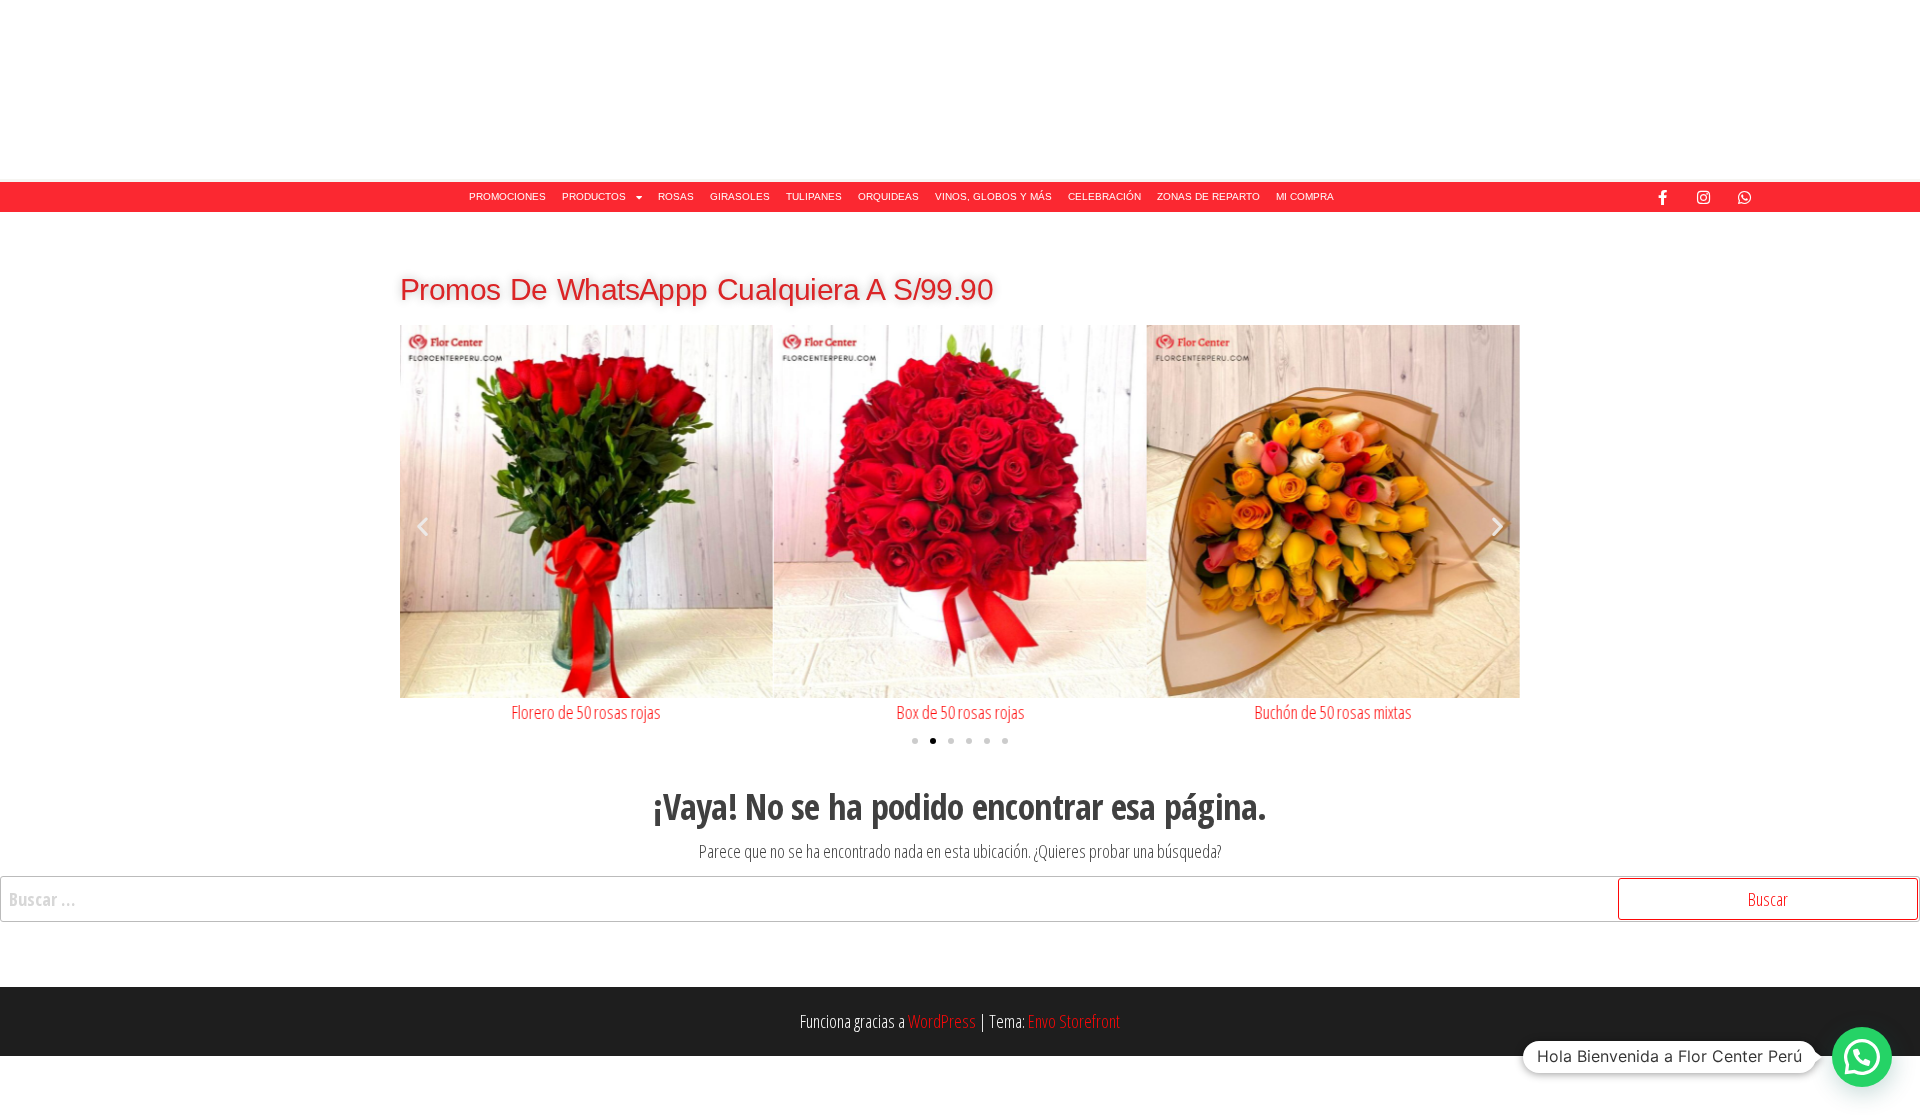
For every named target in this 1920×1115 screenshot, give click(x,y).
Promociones (507, 196)
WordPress (942, 1021)
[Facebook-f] (1663, 197)
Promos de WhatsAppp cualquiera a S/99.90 (696, 289)
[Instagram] (1704, 197)
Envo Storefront (1074, 1021)
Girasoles (740, 196)
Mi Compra (1305, 196)
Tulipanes (814, 196)
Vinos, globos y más (993, 196)
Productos (594, 196)
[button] (422, 526)
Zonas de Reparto (1208, 196)
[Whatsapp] (1745, 197)
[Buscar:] (960, 899)
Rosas (676, 196)
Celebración (1104, 196)
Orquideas (888, 196)
